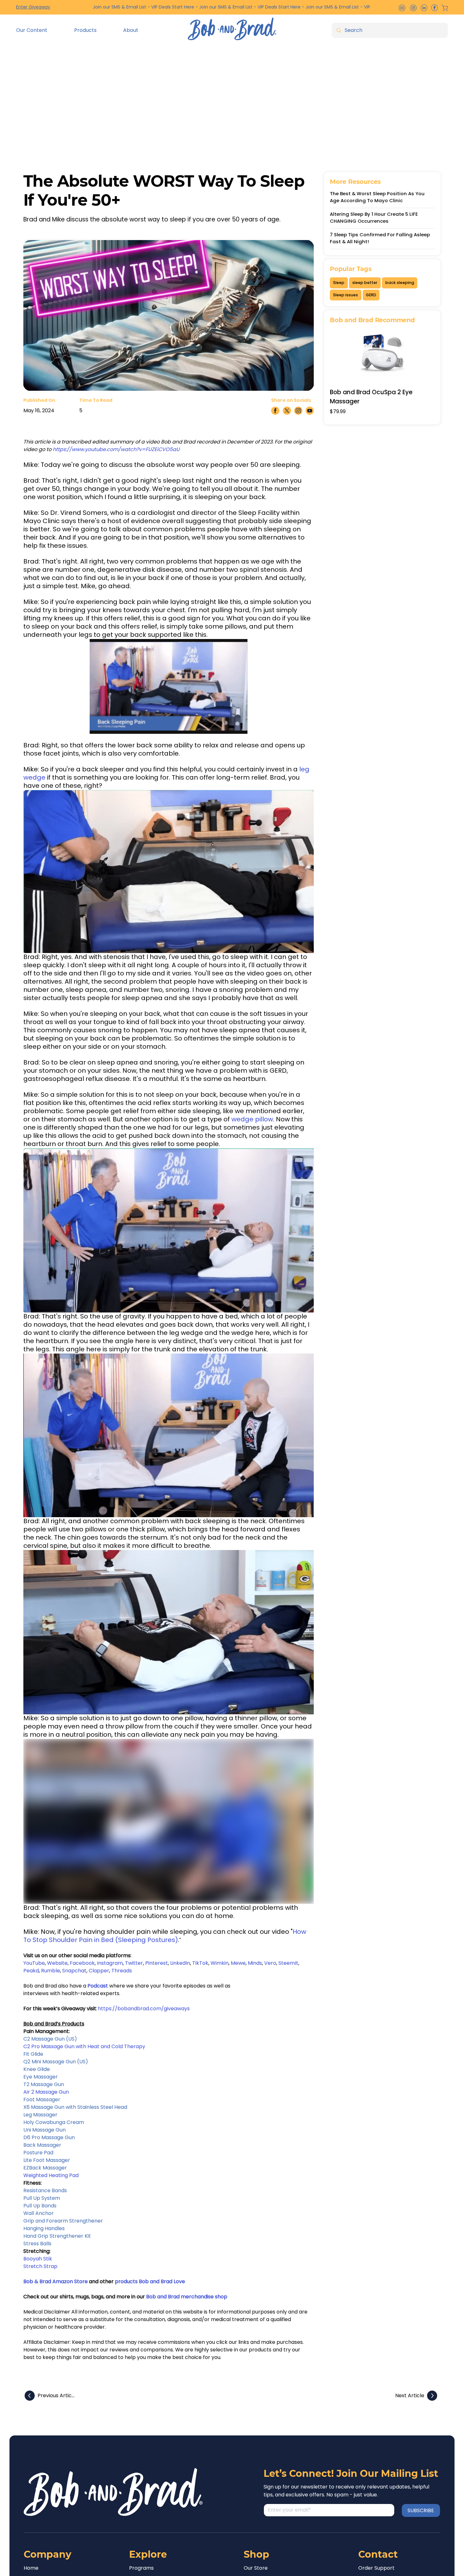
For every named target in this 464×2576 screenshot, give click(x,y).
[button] (40, 30)
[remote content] (169, 686)
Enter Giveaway (33, 7)
